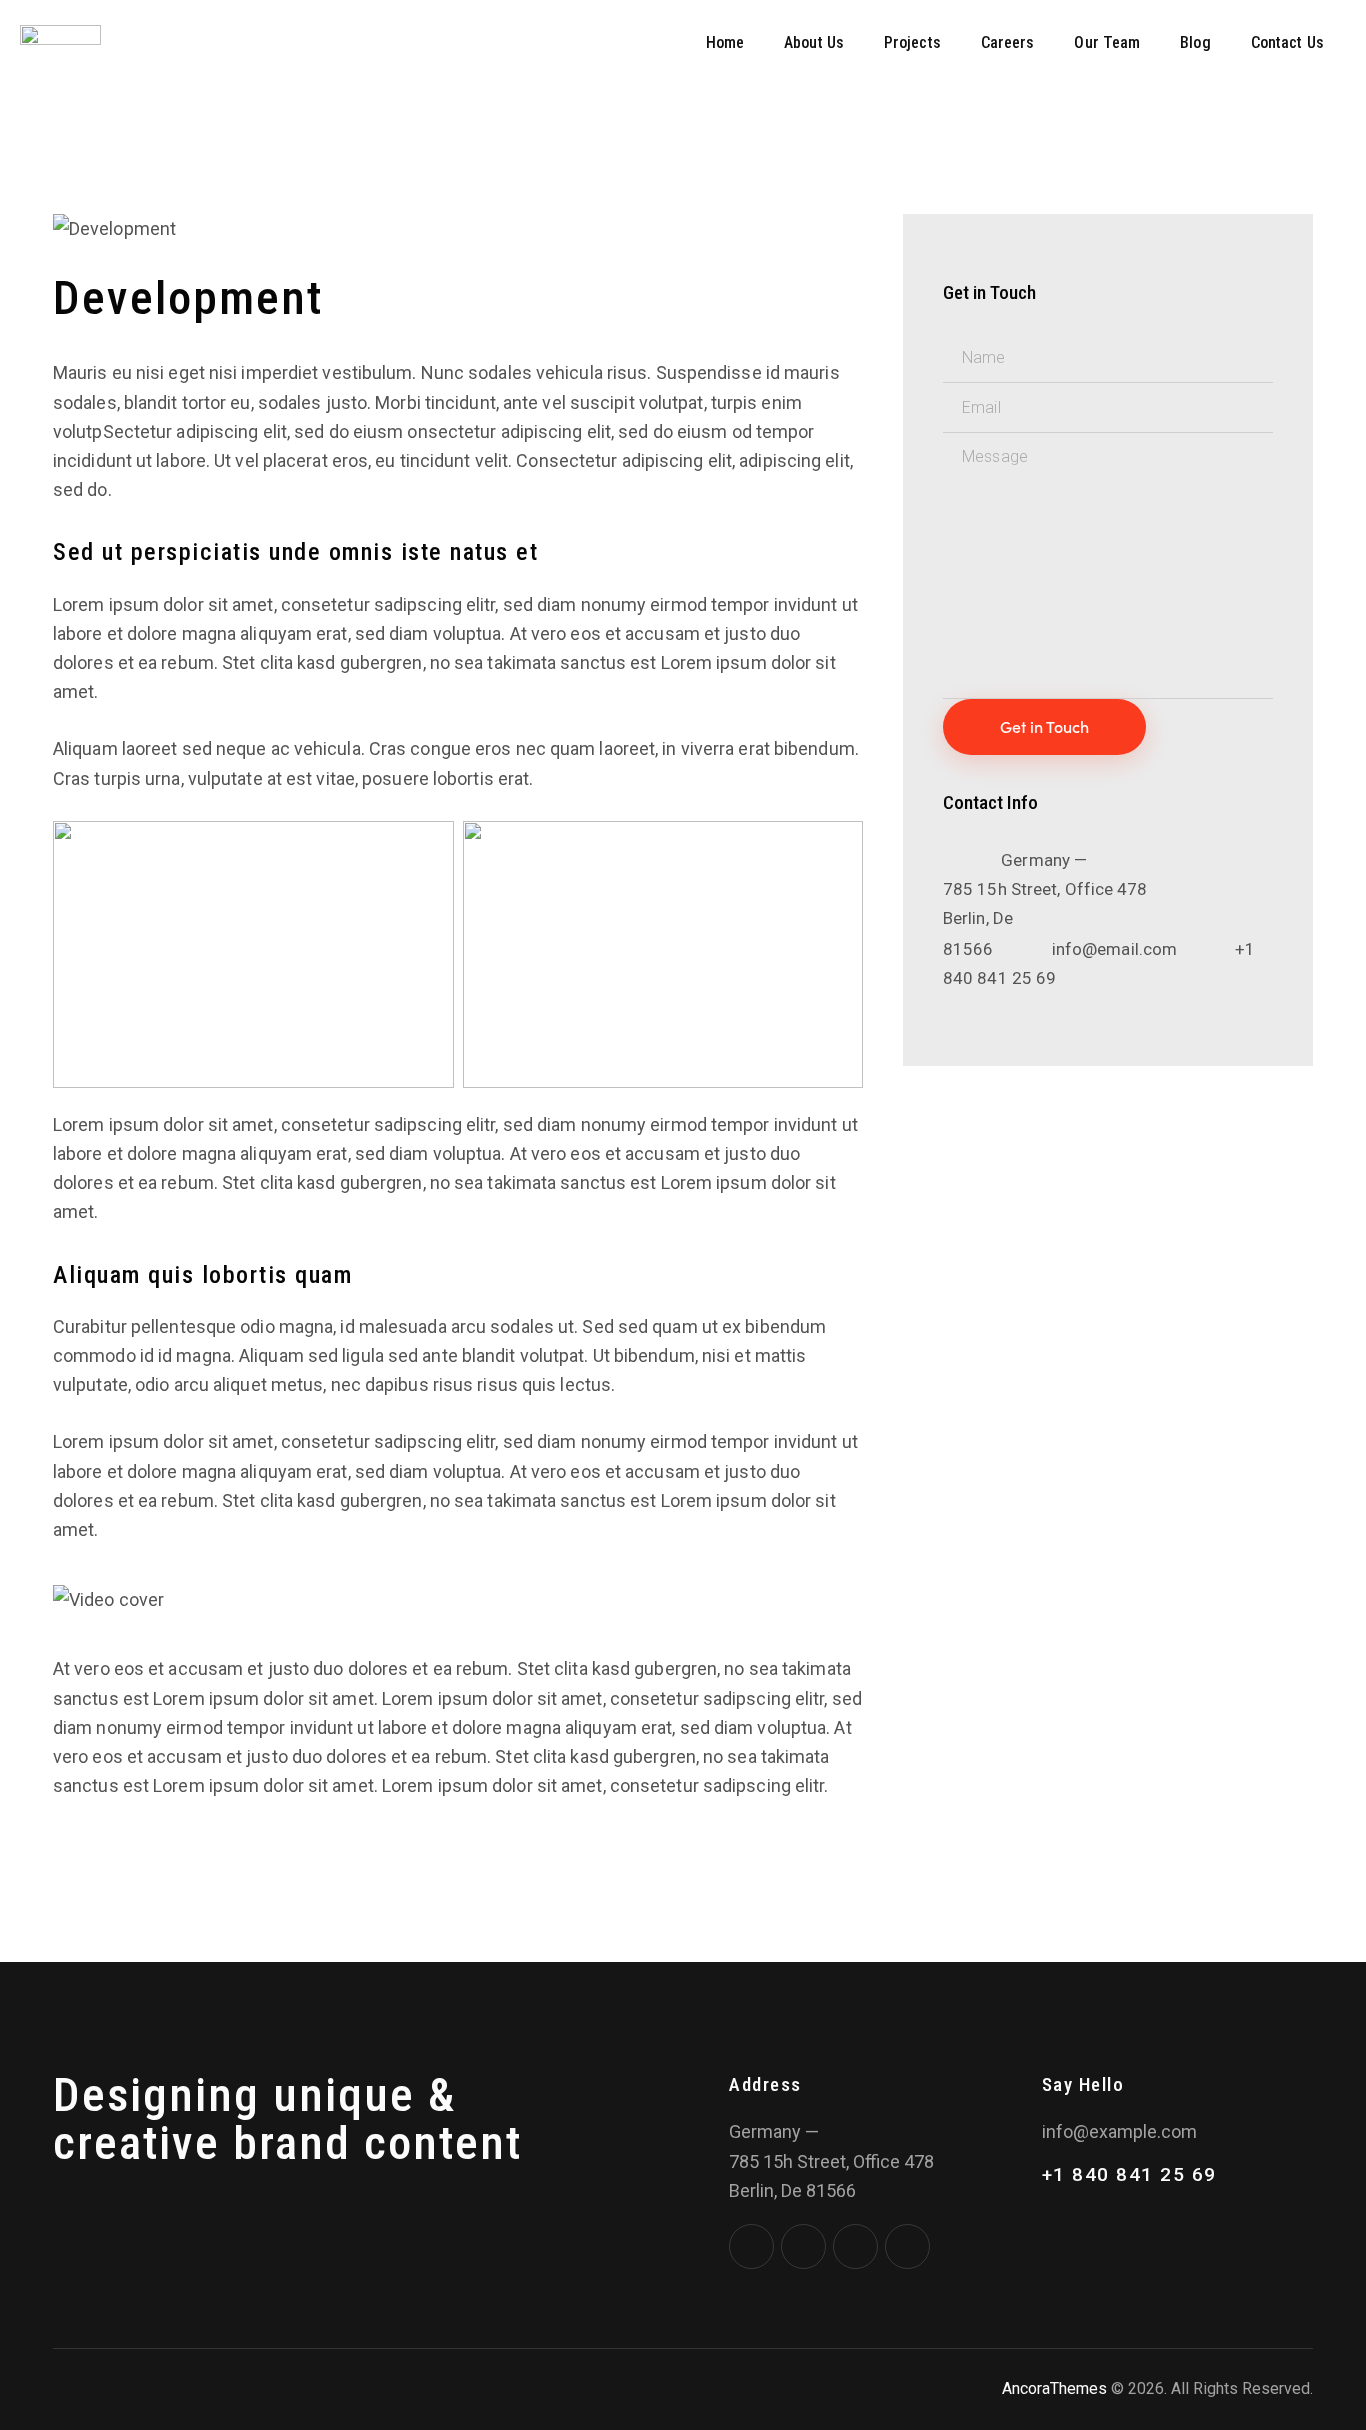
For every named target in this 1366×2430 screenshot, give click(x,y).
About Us (814, 42)
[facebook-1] (751, 2246)
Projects (912, 42)
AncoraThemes (1054, 2388)
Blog (1195, 42)
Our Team (1107, 42)
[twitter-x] (803, 2246)
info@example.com (1119, 2131)
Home (725, 42)
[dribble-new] (855, 2246)
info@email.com (1114, 949)
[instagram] (907, 2246)
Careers (1008, 42)
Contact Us (1287, 42)
